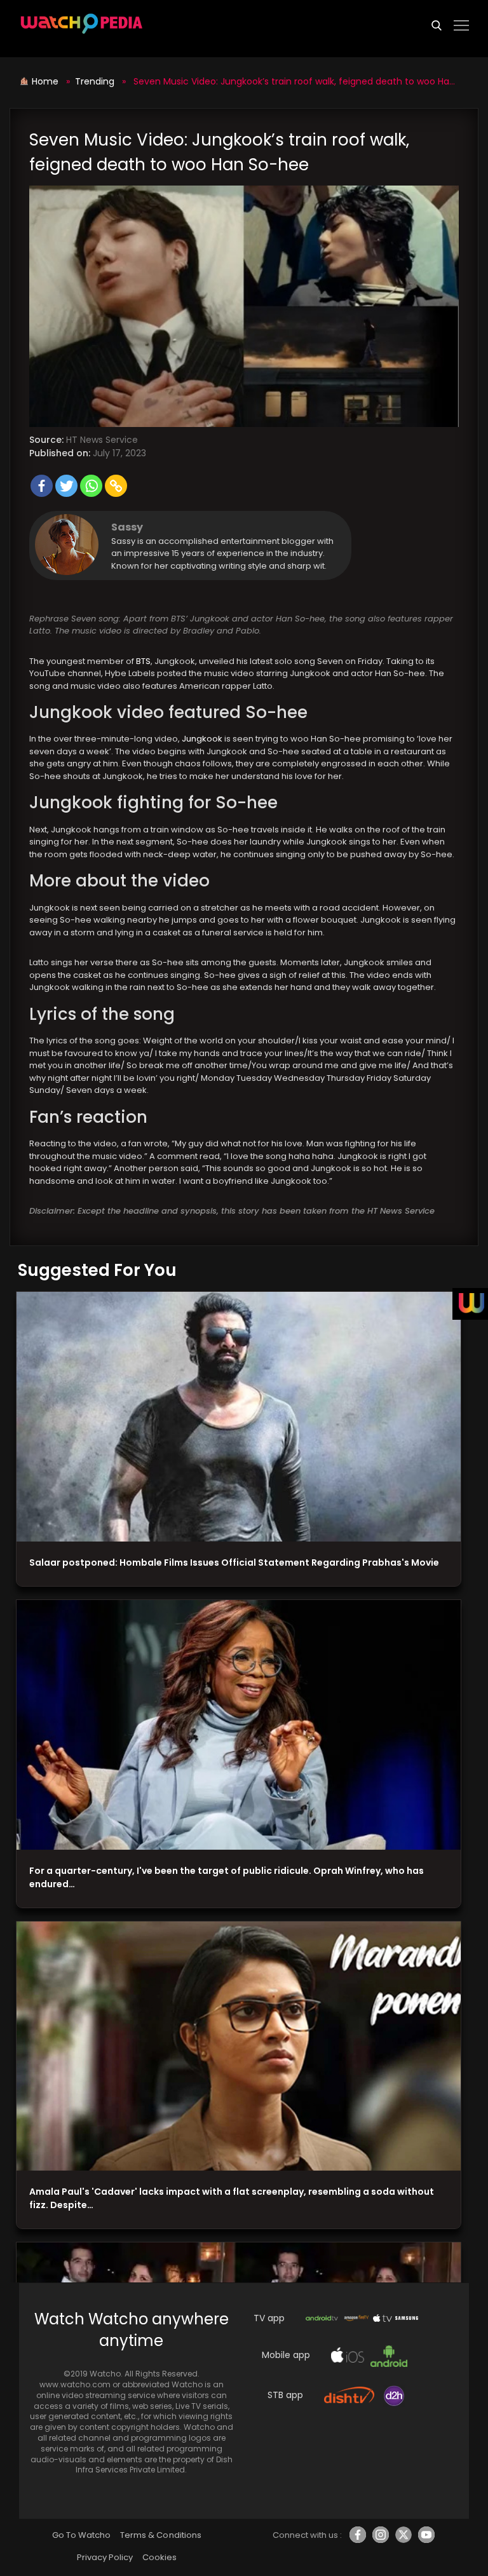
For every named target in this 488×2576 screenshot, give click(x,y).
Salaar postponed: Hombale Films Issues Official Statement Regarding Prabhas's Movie (234, 1563)
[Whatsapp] (91, 486)
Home (46, 81)
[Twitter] (66, 486)
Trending (95, 81)
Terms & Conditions (160, 2535)
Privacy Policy (105, 2557)
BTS (143, 661)
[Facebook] (42, 486)
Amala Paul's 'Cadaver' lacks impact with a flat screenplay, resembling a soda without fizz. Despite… (232, 2198)
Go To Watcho (81, 2535)
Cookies (159, 2557)
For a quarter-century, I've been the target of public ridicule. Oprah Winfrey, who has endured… (227, 1877)
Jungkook (202, 739)
